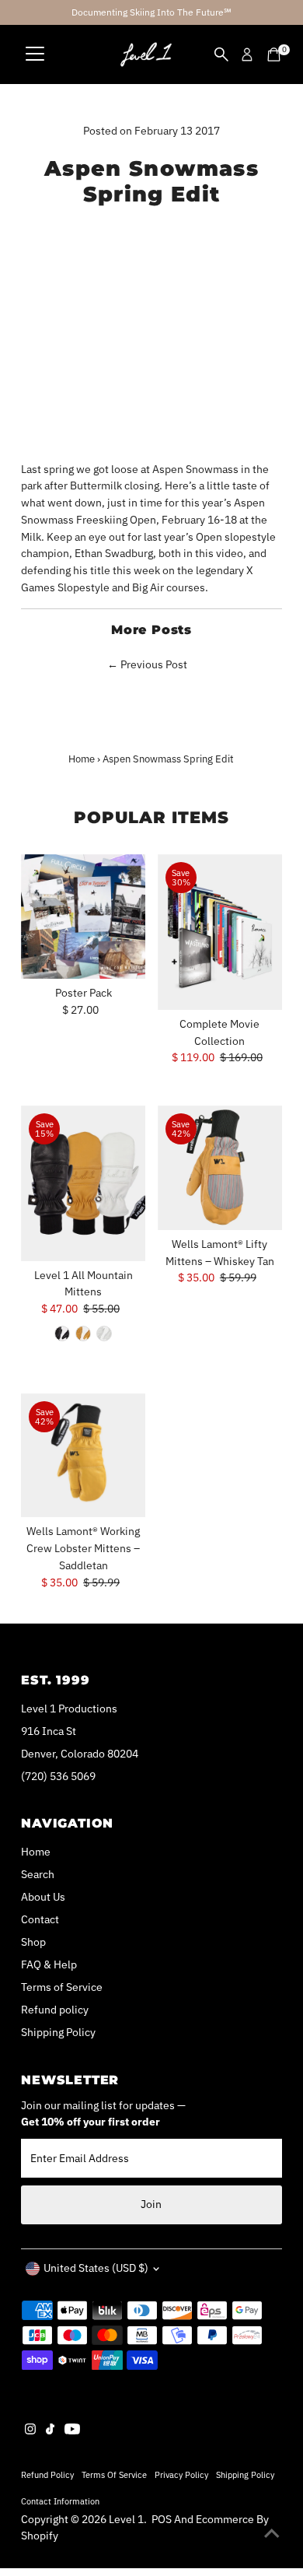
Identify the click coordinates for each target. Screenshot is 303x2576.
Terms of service (114, 2474)
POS (162, 2519)
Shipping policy (245, 2474)
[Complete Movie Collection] (220, 932)
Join (151, 2204)
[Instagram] (30, 2431)
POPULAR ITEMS (152, 817)
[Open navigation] (35, 54)
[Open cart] (274, 54)
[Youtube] (72, 2431)
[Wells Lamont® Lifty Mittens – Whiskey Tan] (220, 1168)
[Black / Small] (62, 1334)
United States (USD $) (96, 2268)
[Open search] (221, 54)
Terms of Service (62, 1987)
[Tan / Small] (83, 1334)
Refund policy (55, 2010)
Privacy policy (181, 2474)
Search (38, 1874)
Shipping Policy (58, 2032)
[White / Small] (104, 1334)
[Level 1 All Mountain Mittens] (83, 1183)
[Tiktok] (50, 2431)
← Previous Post (147, 664)
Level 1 (126, 2519)
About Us (43, 1897)
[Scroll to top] (272, 2533)
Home (82, 759)
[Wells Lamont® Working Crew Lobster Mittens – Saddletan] (83, 1456)
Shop (33, 1942)
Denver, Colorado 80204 (80, 1754)
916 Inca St (49, 1731)
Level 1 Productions (69, 1709)
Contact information (60, 2501)
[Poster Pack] (83, 916)
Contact (40, 1919)
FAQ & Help (49, 1964)
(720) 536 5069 (58, 1776)
